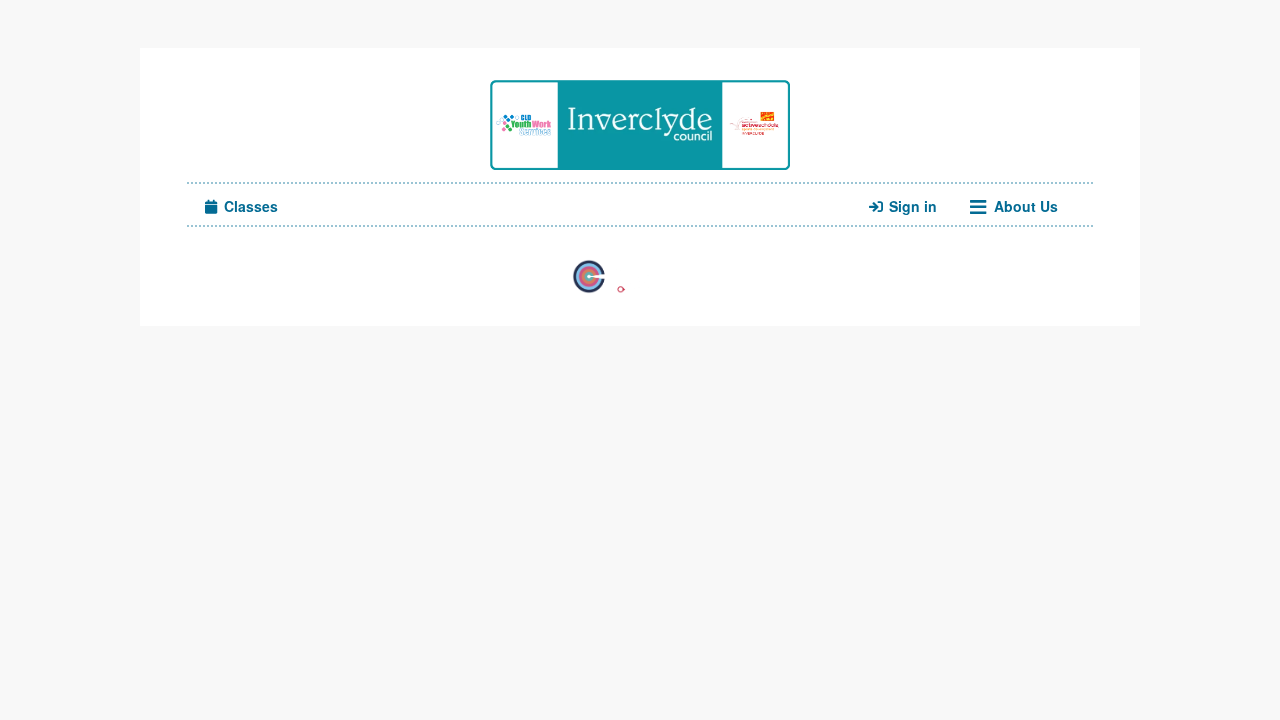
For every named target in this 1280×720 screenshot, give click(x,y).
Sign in (911, 206)
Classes (249, 206)
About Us (1024, 206)
